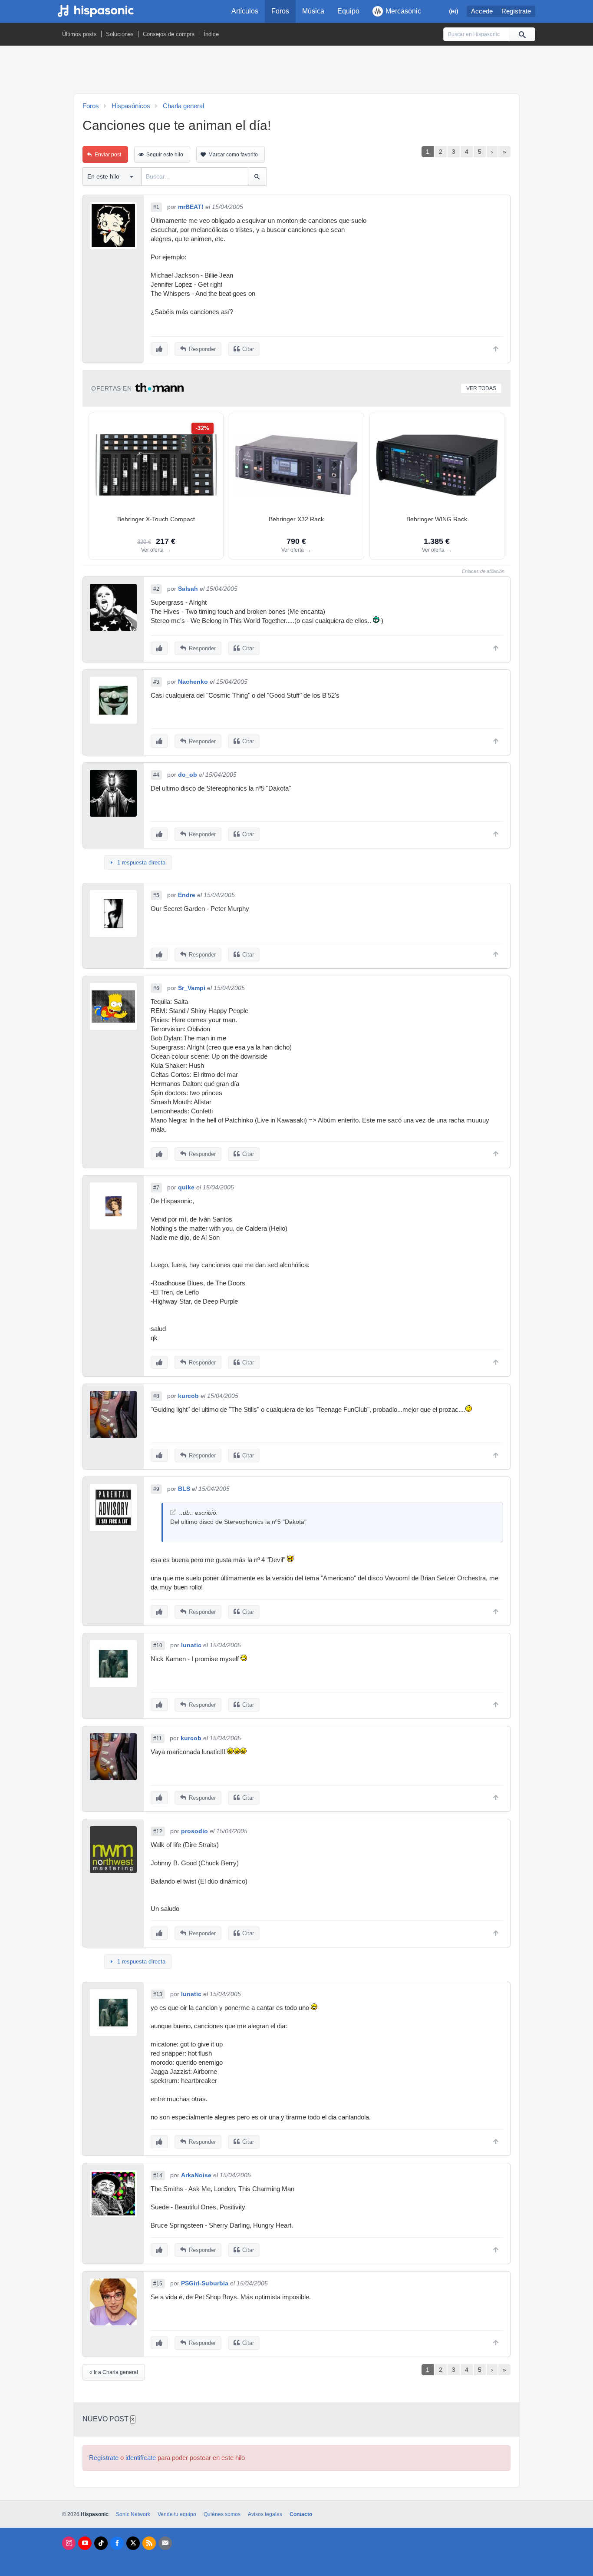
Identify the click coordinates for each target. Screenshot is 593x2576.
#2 (156, 589)
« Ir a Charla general (114, 2372)
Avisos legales (265, 2514)
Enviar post (108, 155)
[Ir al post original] (173, 1512)
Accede (482, 11)
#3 (156, 682)
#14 (158, 2175)
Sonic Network (133, 2514)
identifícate (141, 2458)
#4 (156, 775)
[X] (133, 2543)
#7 (156, 1188)
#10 (158, 1646)
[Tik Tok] (101, 2543)
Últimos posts (79, 34)
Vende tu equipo (177, 2514)
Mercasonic (403, 11)
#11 (158, 1738)
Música (313, 11)
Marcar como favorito (233, 155)
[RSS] (149, 2543)
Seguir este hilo (165, 155)
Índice (211, 34)
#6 (156, 988)
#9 (156, 1489)
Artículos (245, 11)
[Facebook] (117, 2543)
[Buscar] (522, 34)
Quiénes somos (222, 2514)
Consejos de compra (169, 34)
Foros (280, 11)
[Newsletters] (165, 2543)
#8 (156, 1396)
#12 (158, 1831)
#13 (158, 1994)
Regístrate (516, 11)
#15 (158, 2284)
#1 (156, 207)
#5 (156, 895)
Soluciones (120, 34)
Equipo (348, 11)
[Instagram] (69, 2543)
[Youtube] (85, 2543)
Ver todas (481, 388)
